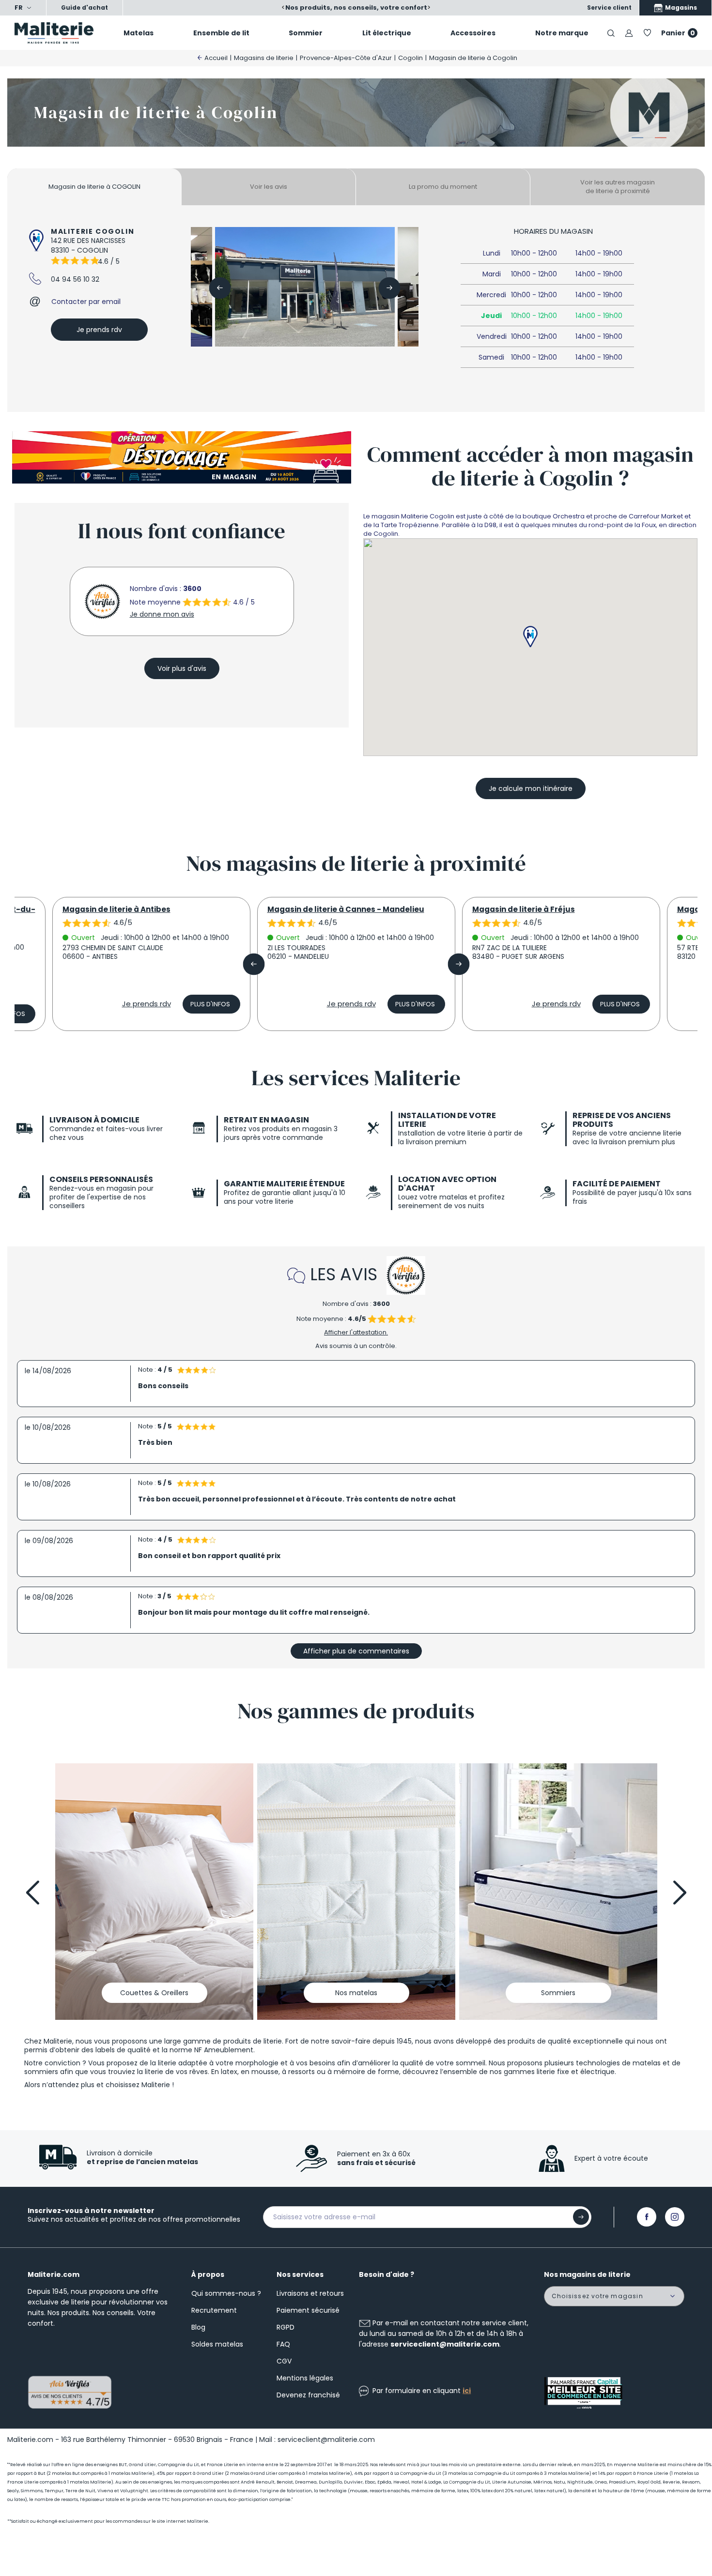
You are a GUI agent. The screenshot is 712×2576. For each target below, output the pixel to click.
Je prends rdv (99, 330)
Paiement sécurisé (308, 2310)
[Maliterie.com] (59, 33)
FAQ (283, 2344)
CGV (284, 2361)
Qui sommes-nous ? (226, 2293)
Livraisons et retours (310, 2293)
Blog (198, 2327)
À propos (208, 2274)
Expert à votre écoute (611, 2158)
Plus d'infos (210, 1004)
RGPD (286, 2327)
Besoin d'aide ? (387, 2274)
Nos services (300, 2274)
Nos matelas (356, 1993)
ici (467, 2391)
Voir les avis (269, 187)
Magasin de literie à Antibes (116, 909)
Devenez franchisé (308, 2395)
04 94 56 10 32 (75, 279)
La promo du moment (443, 187)
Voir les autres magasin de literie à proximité (618, 187)
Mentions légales (305, 2378)
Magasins (680, 8)
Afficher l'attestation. (356, 1332)
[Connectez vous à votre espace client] (629, 33)
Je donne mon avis (162, 614)
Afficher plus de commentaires (356, 1651)
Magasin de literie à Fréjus (524, 909)
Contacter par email (86, 302)
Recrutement (214, 2310)
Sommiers (558, 1993)
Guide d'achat (85, 8)
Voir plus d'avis (182, 668)
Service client (609, 8)
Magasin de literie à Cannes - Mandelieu (346, 909)
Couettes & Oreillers (154, 1993)
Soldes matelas (217, 2344)
